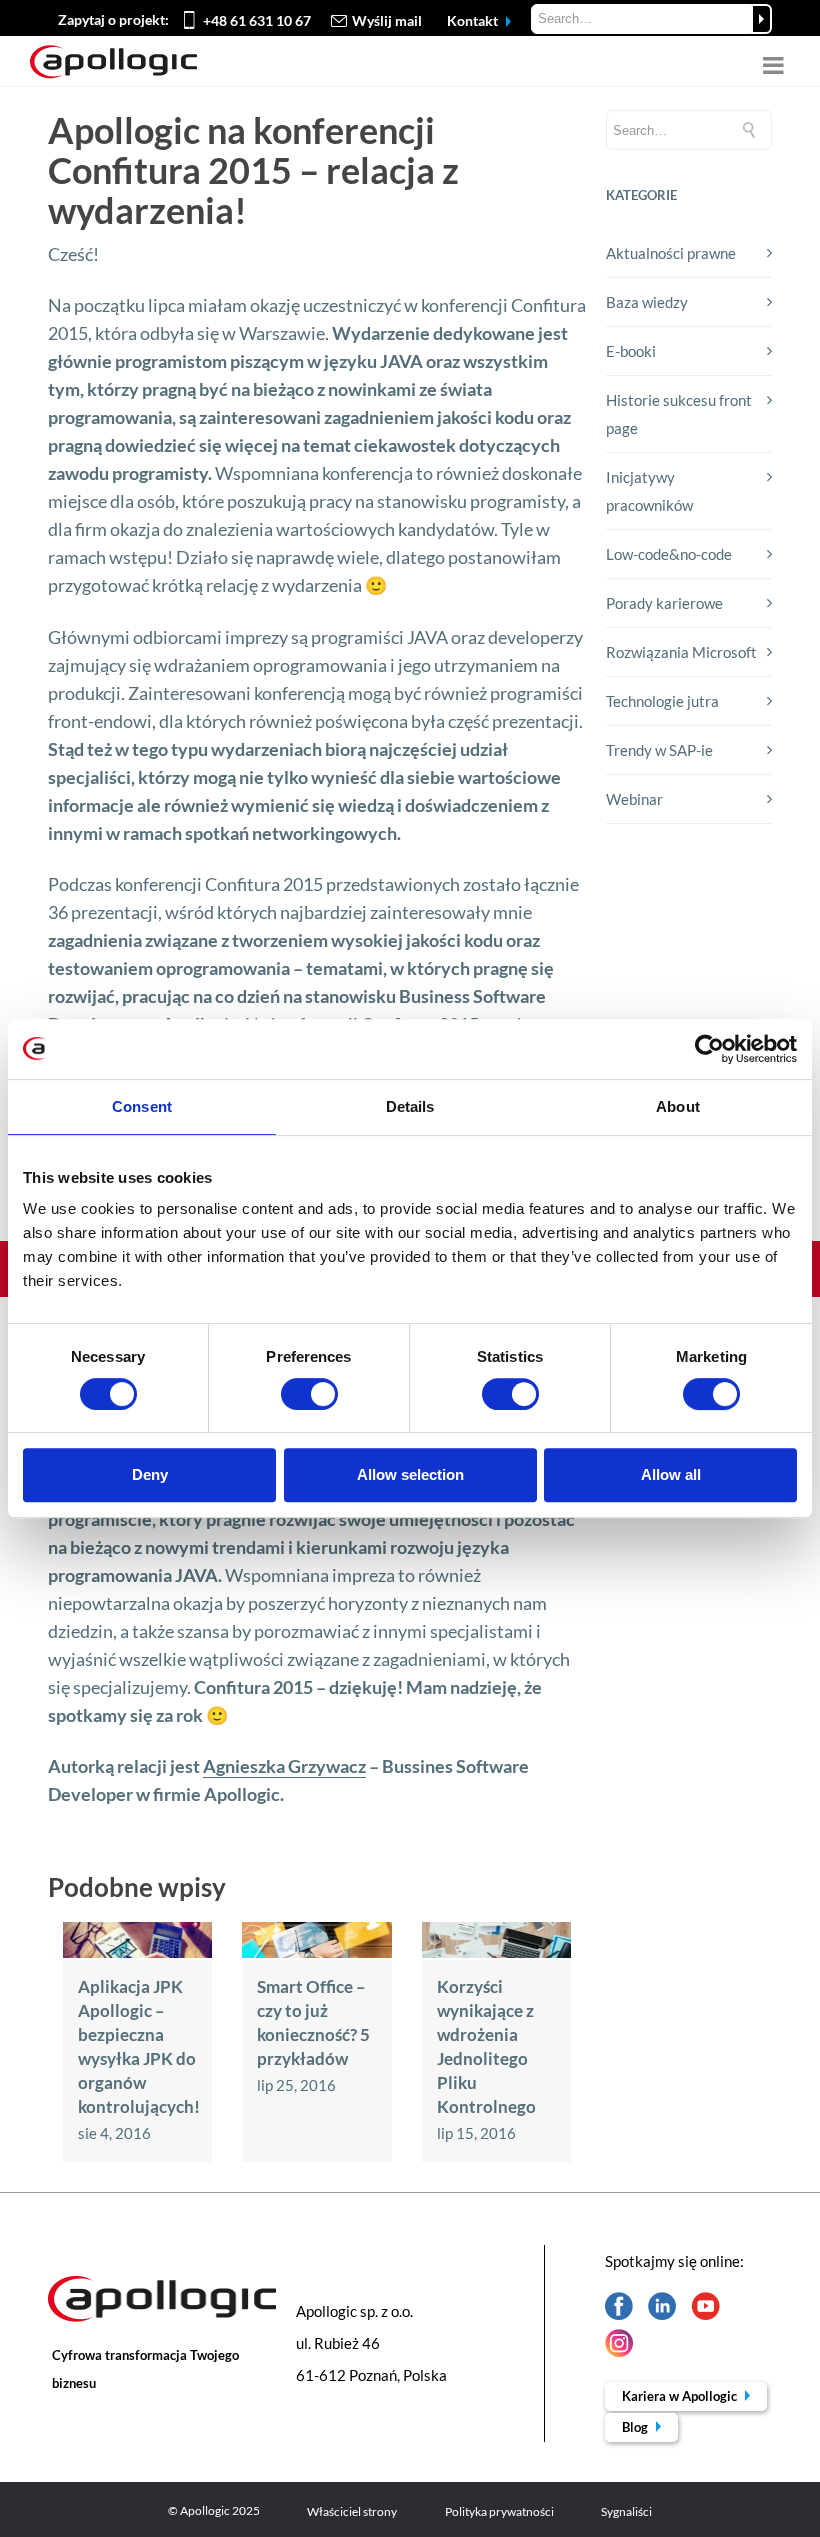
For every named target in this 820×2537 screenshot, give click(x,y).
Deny (150, 1474)
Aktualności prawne (671, 253)
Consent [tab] (142, 1106)
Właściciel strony (352, 2511)
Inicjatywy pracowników (649, 491)
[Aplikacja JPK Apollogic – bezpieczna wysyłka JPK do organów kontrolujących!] (137, 1952)
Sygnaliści (626, 2511)
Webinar (634, 799)
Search (761, 19)
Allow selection (410, 1474)
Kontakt (474, 20)
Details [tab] (410, 1106)
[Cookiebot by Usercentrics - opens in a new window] (709, 1049)
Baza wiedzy (647, 302)
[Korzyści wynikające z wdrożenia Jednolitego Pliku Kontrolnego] (496, 1952)
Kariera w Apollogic (681, 2396)
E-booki (631, 351)
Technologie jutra (662, 701)
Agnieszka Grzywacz (284, 1766)
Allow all (671, 1474)
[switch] (309, 1394)
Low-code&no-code (669, 554)
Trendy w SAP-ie (659, 750)
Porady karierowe (664, 603)
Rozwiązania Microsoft (681, 652)
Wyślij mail (387, 20)
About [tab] (678, 1106)
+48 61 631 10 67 (257, 20)
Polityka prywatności (499, 2511)
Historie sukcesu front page (679, 414)
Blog (636, 2427)
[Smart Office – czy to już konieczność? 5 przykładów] (316, 1952)
